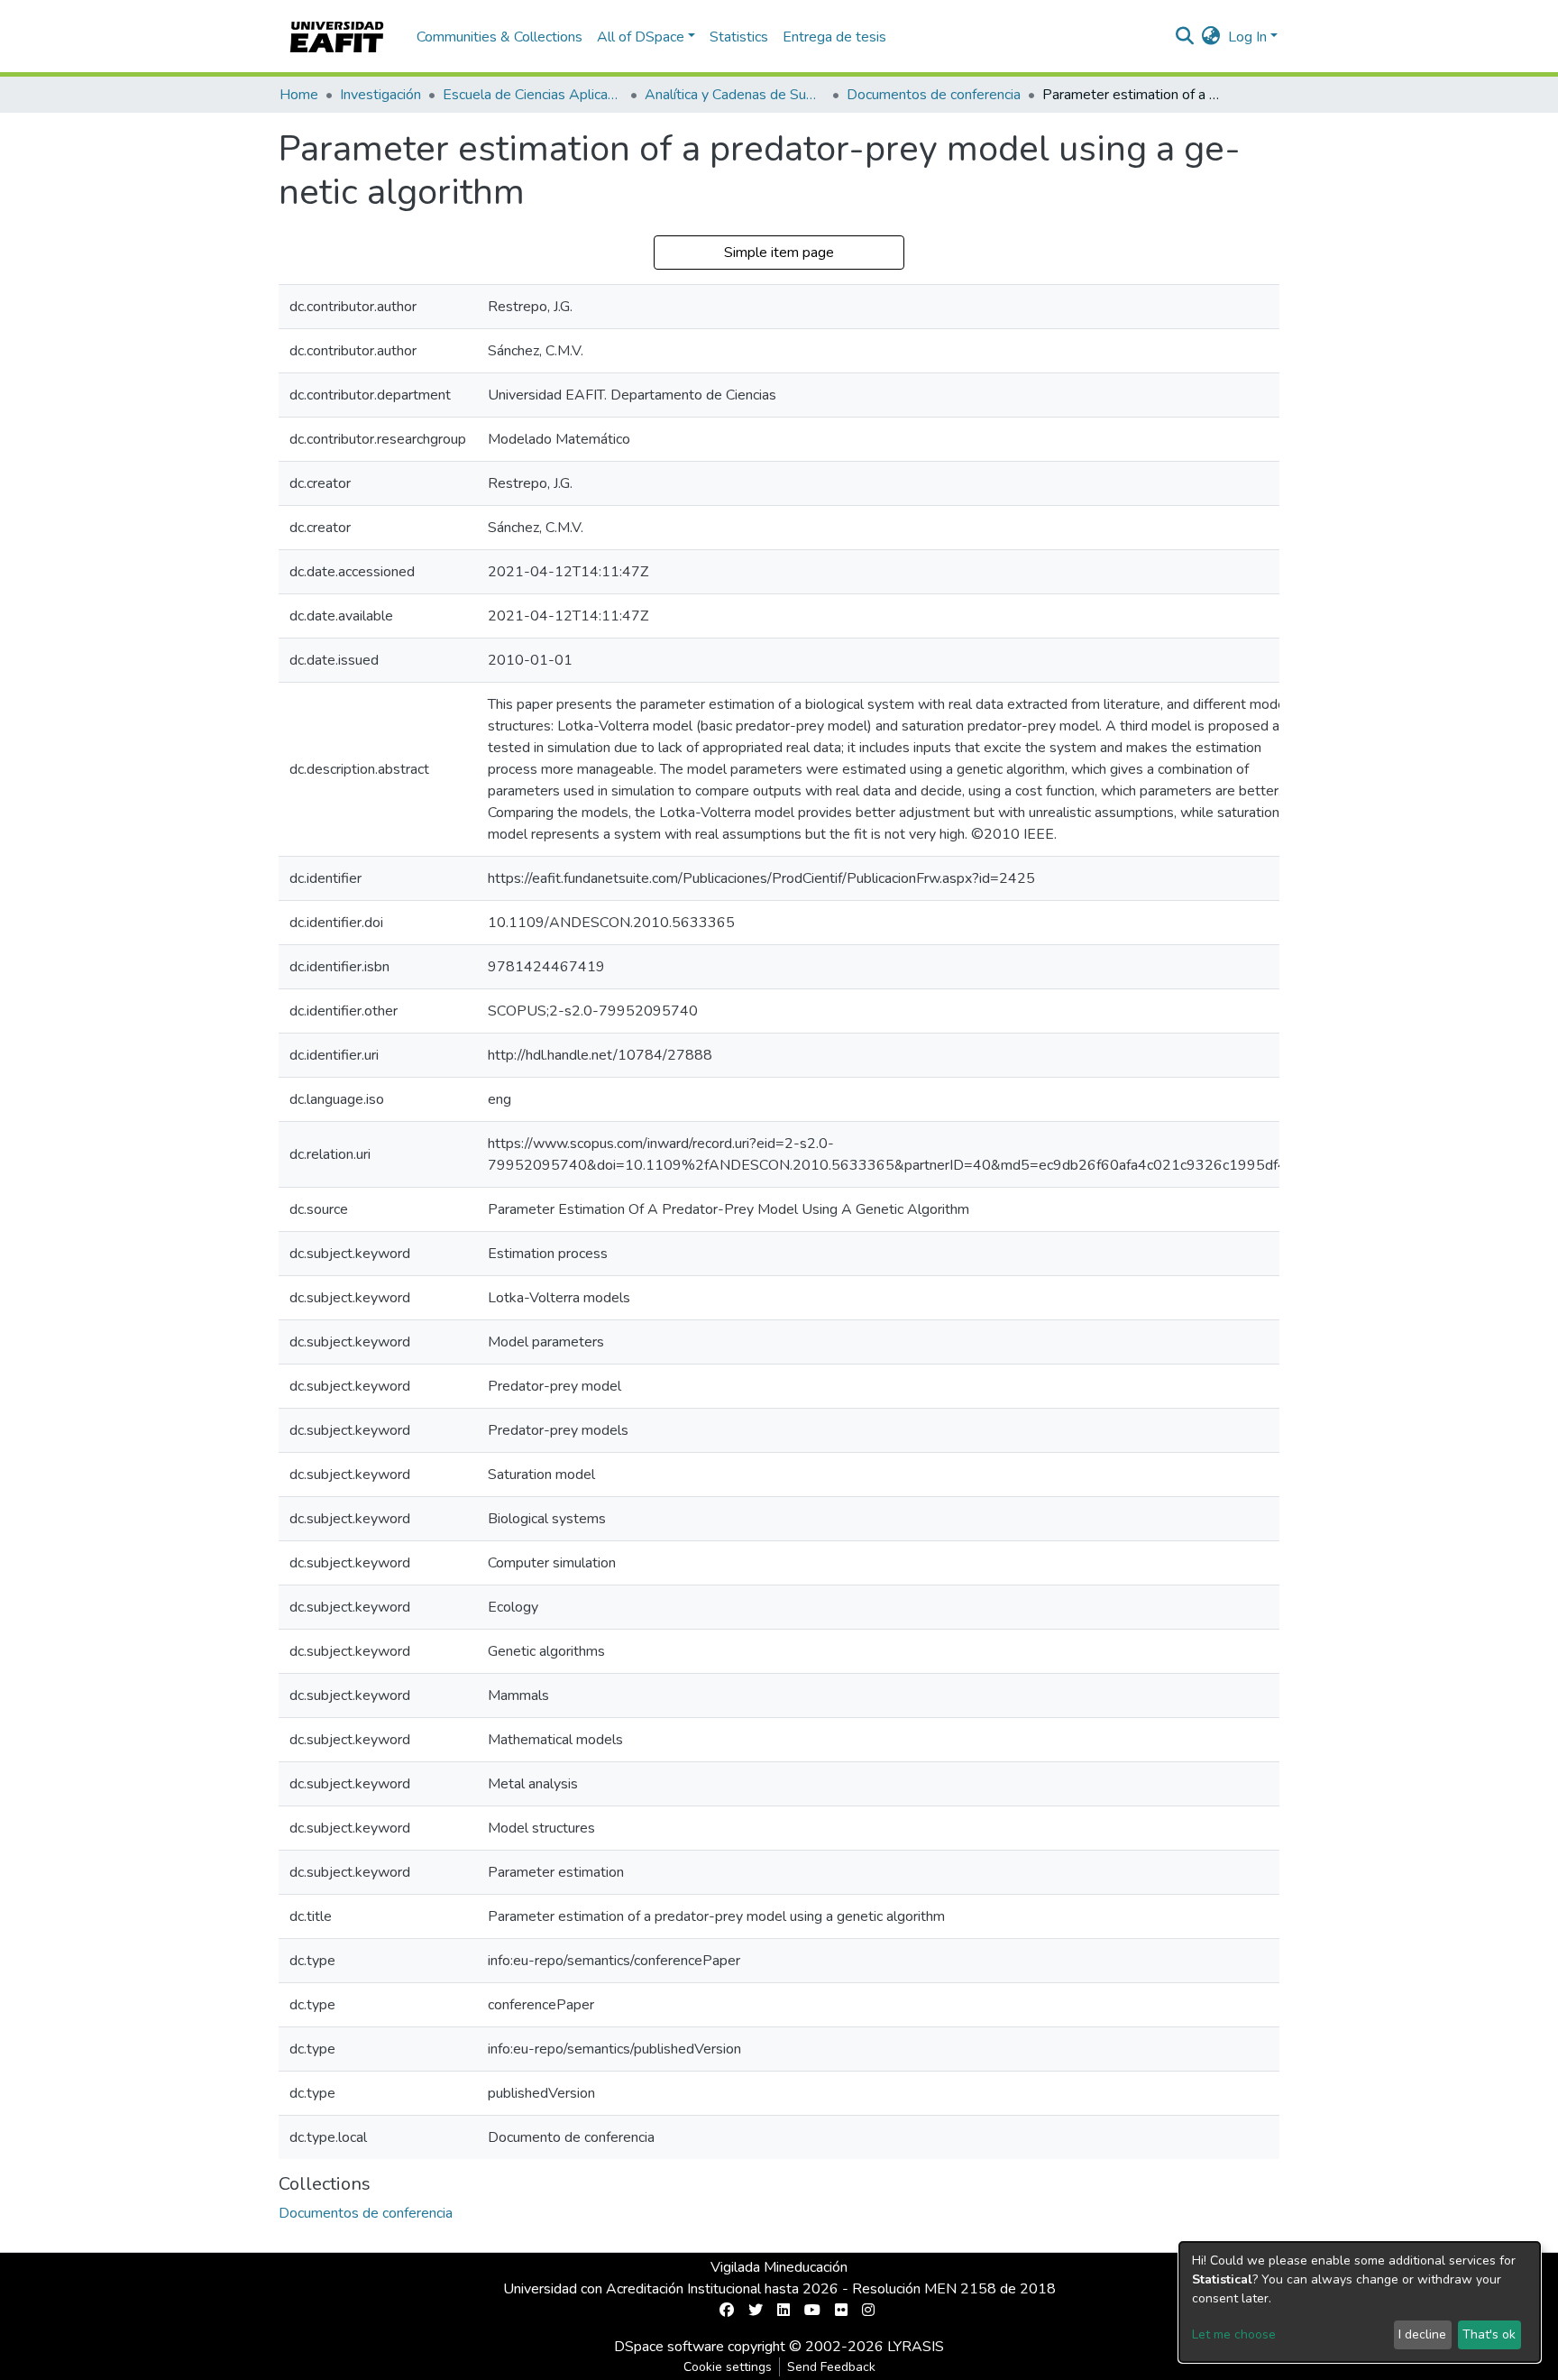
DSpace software (669, 2347)
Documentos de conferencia (934, 95)
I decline (1422, 2334)
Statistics (739, 37)
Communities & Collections (499, 37)
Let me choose (1234, 2334)
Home (299, 95)
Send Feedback (831, 2367)
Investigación (380, 95)
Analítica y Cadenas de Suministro (735, 95)
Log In (1247, 37)
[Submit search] (1185, 37)
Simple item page (779, 253)
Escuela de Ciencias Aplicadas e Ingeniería (533, 95)
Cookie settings (728, 2367)
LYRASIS (916, 2347)
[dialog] (1360, 2302)
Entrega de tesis (834, 37)
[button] (1211, 37)
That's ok (1489, 2334)
